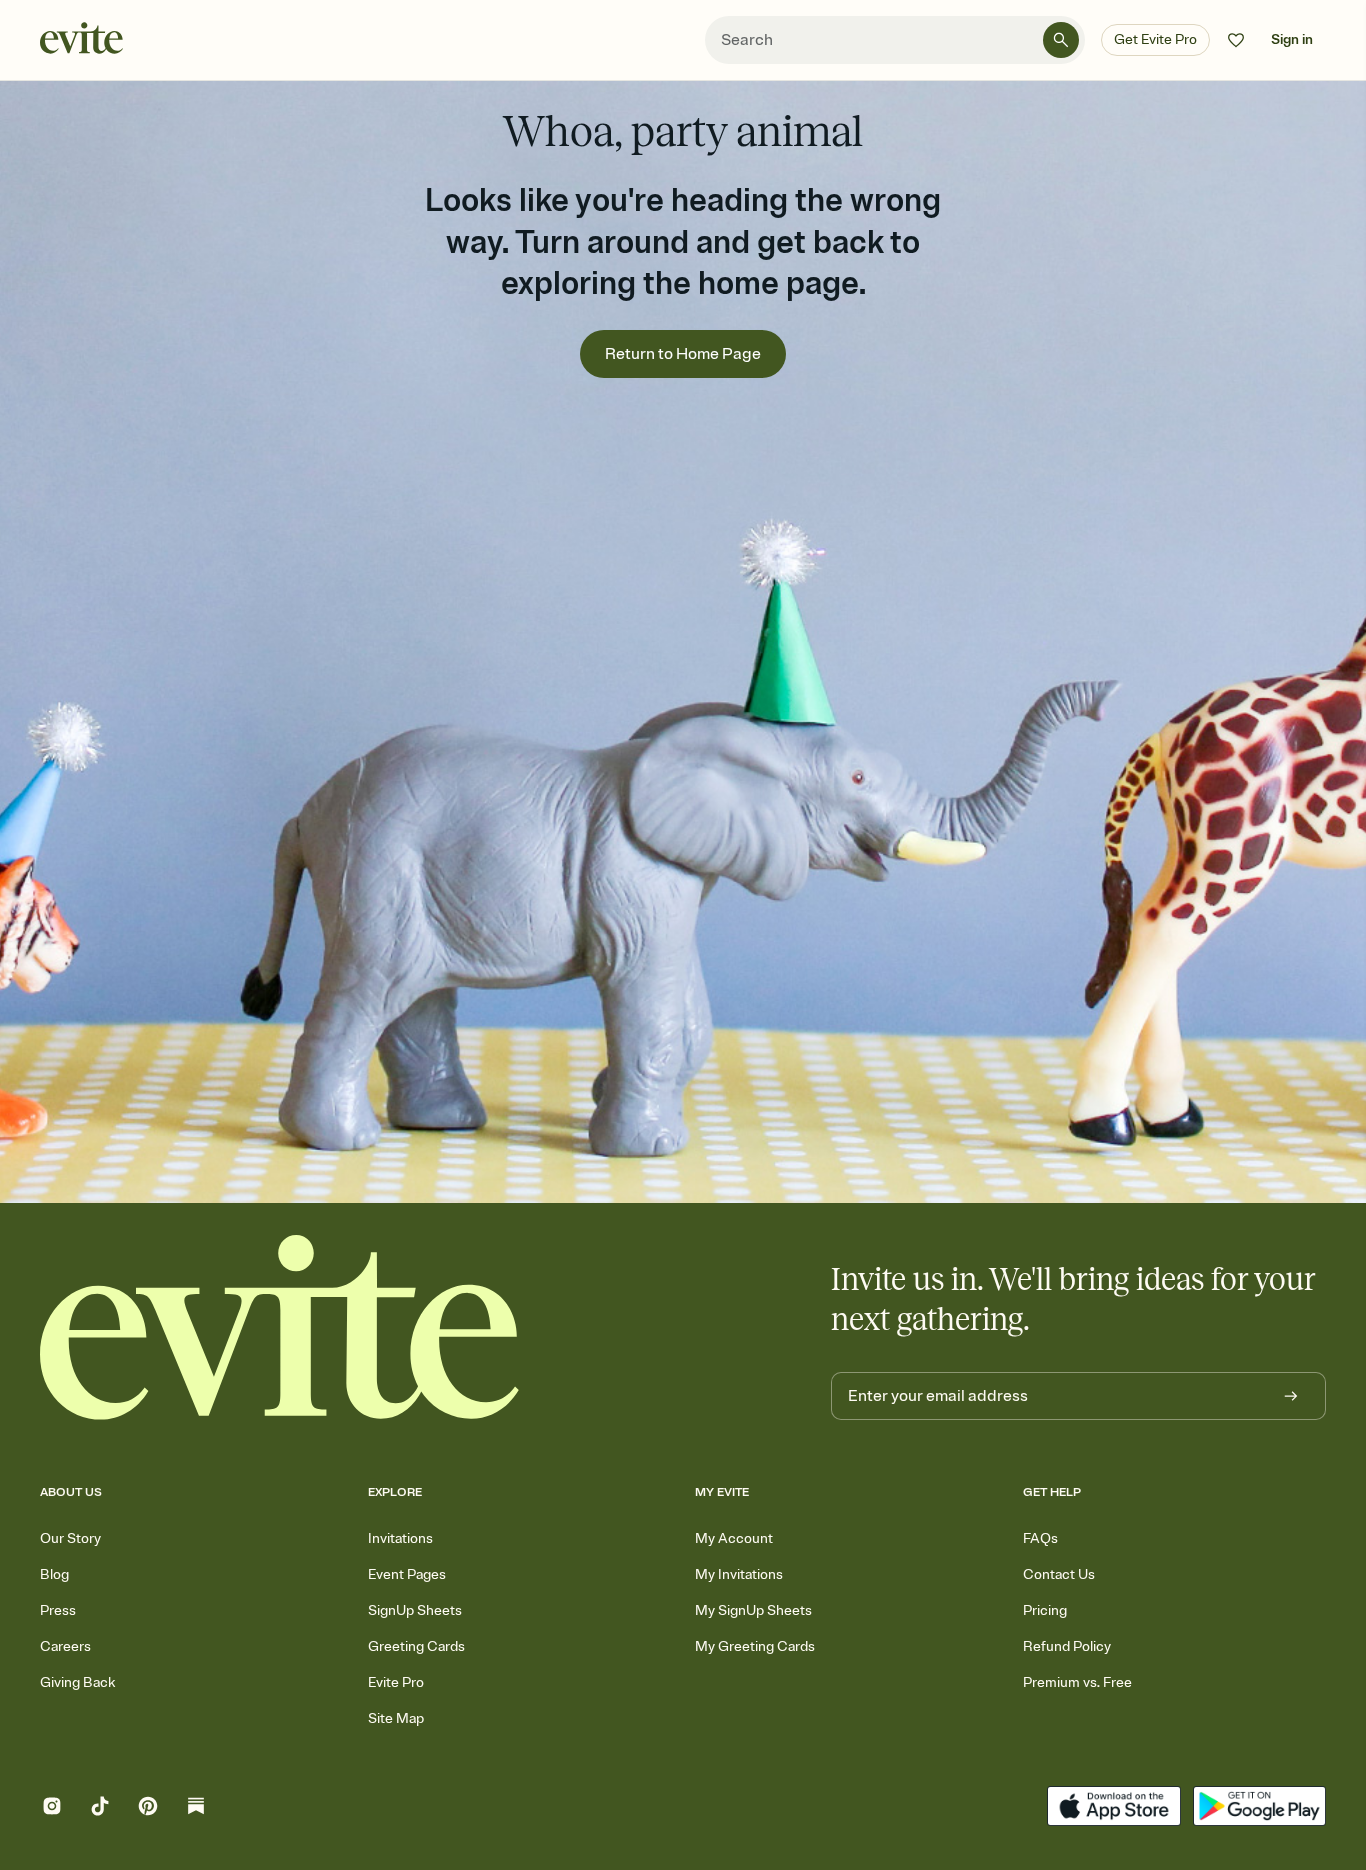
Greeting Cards (416, 1646)
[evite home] (280, 1327)
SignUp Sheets (415, 1610)
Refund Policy (1067, 1646)
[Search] (1061, 40)
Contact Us (1059, 1574)
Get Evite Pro (1155, 39)
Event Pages (407, 1574)
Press (58, 1610)
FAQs (1040, 1538)
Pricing (1045, 1610)
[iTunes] (1113, 1808)
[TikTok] (100, 1808)
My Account (734, 1538)
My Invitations (739, 1574)
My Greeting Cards (755, 1646)
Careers (65, 1646)
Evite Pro (396, 1682)
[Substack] (196, 1808)
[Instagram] (52, 1808)
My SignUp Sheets (753, 1610)
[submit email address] (1291, 1396)
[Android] (1259, 1808)
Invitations (400, 1538)
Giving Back (77, 1682)
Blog (54, 1574)
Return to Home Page (683, 354)
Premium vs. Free (1077, 1682)
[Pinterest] (148, 1808)
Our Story (70, 1538)
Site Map (396, 1718)
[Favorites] (1236, 40)
